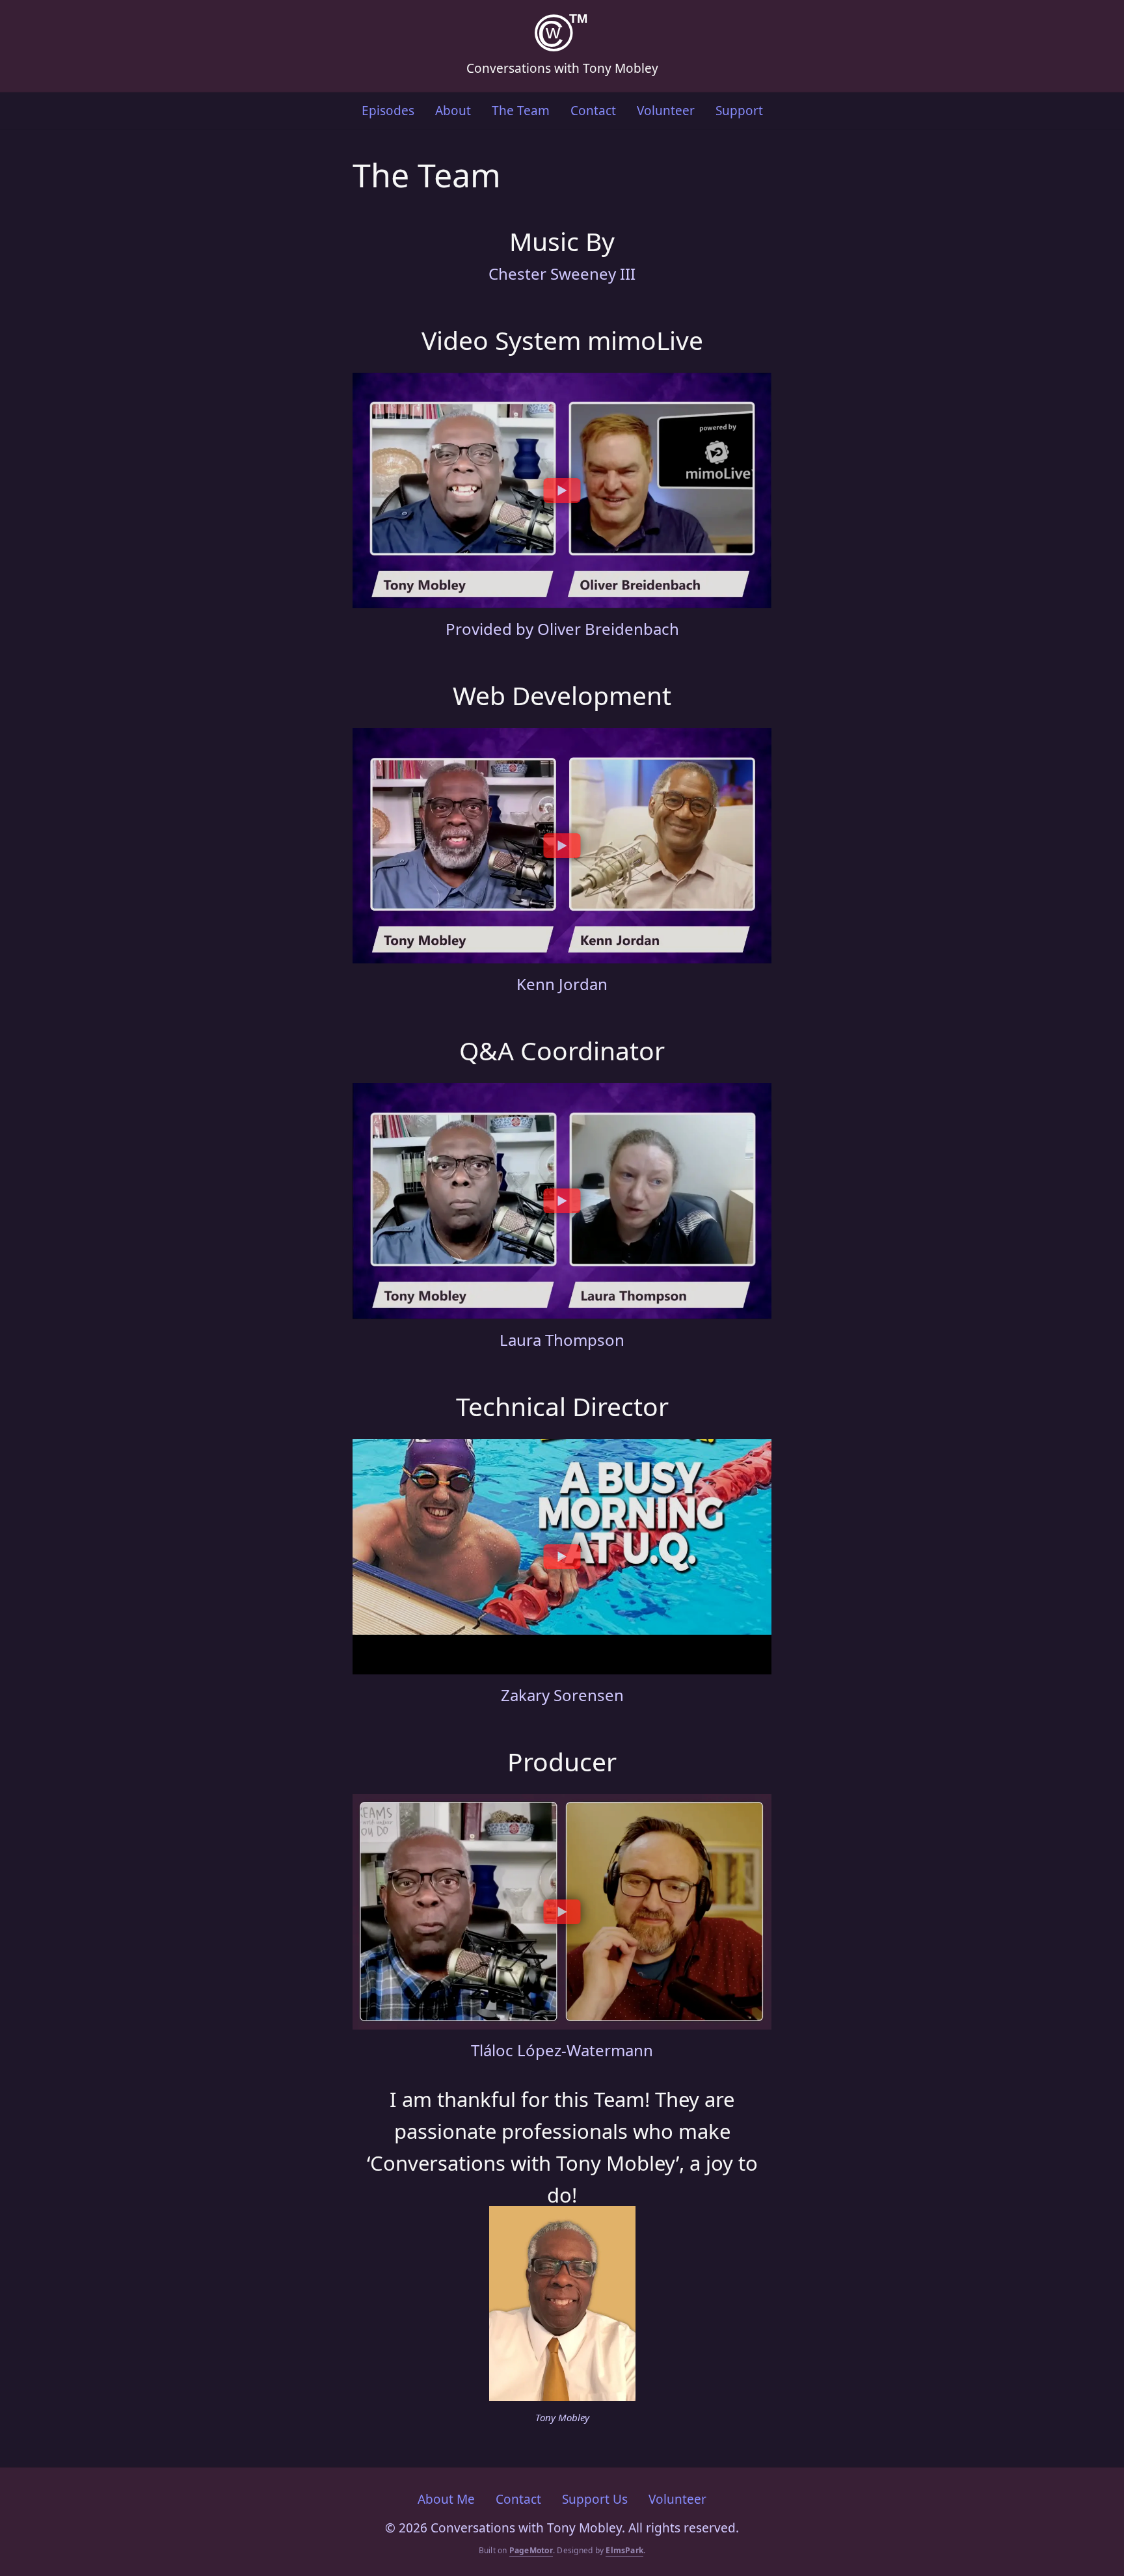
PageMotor (531, 2550)
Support (739, 111)
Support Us (595, 2499)
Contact (593, 111)
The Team (521, 111)
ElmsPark (624, 2550)
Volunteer (666, 111)
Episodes (388, 111)
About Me (446, 2499)
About (453, 111)
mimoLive (645, 340)
